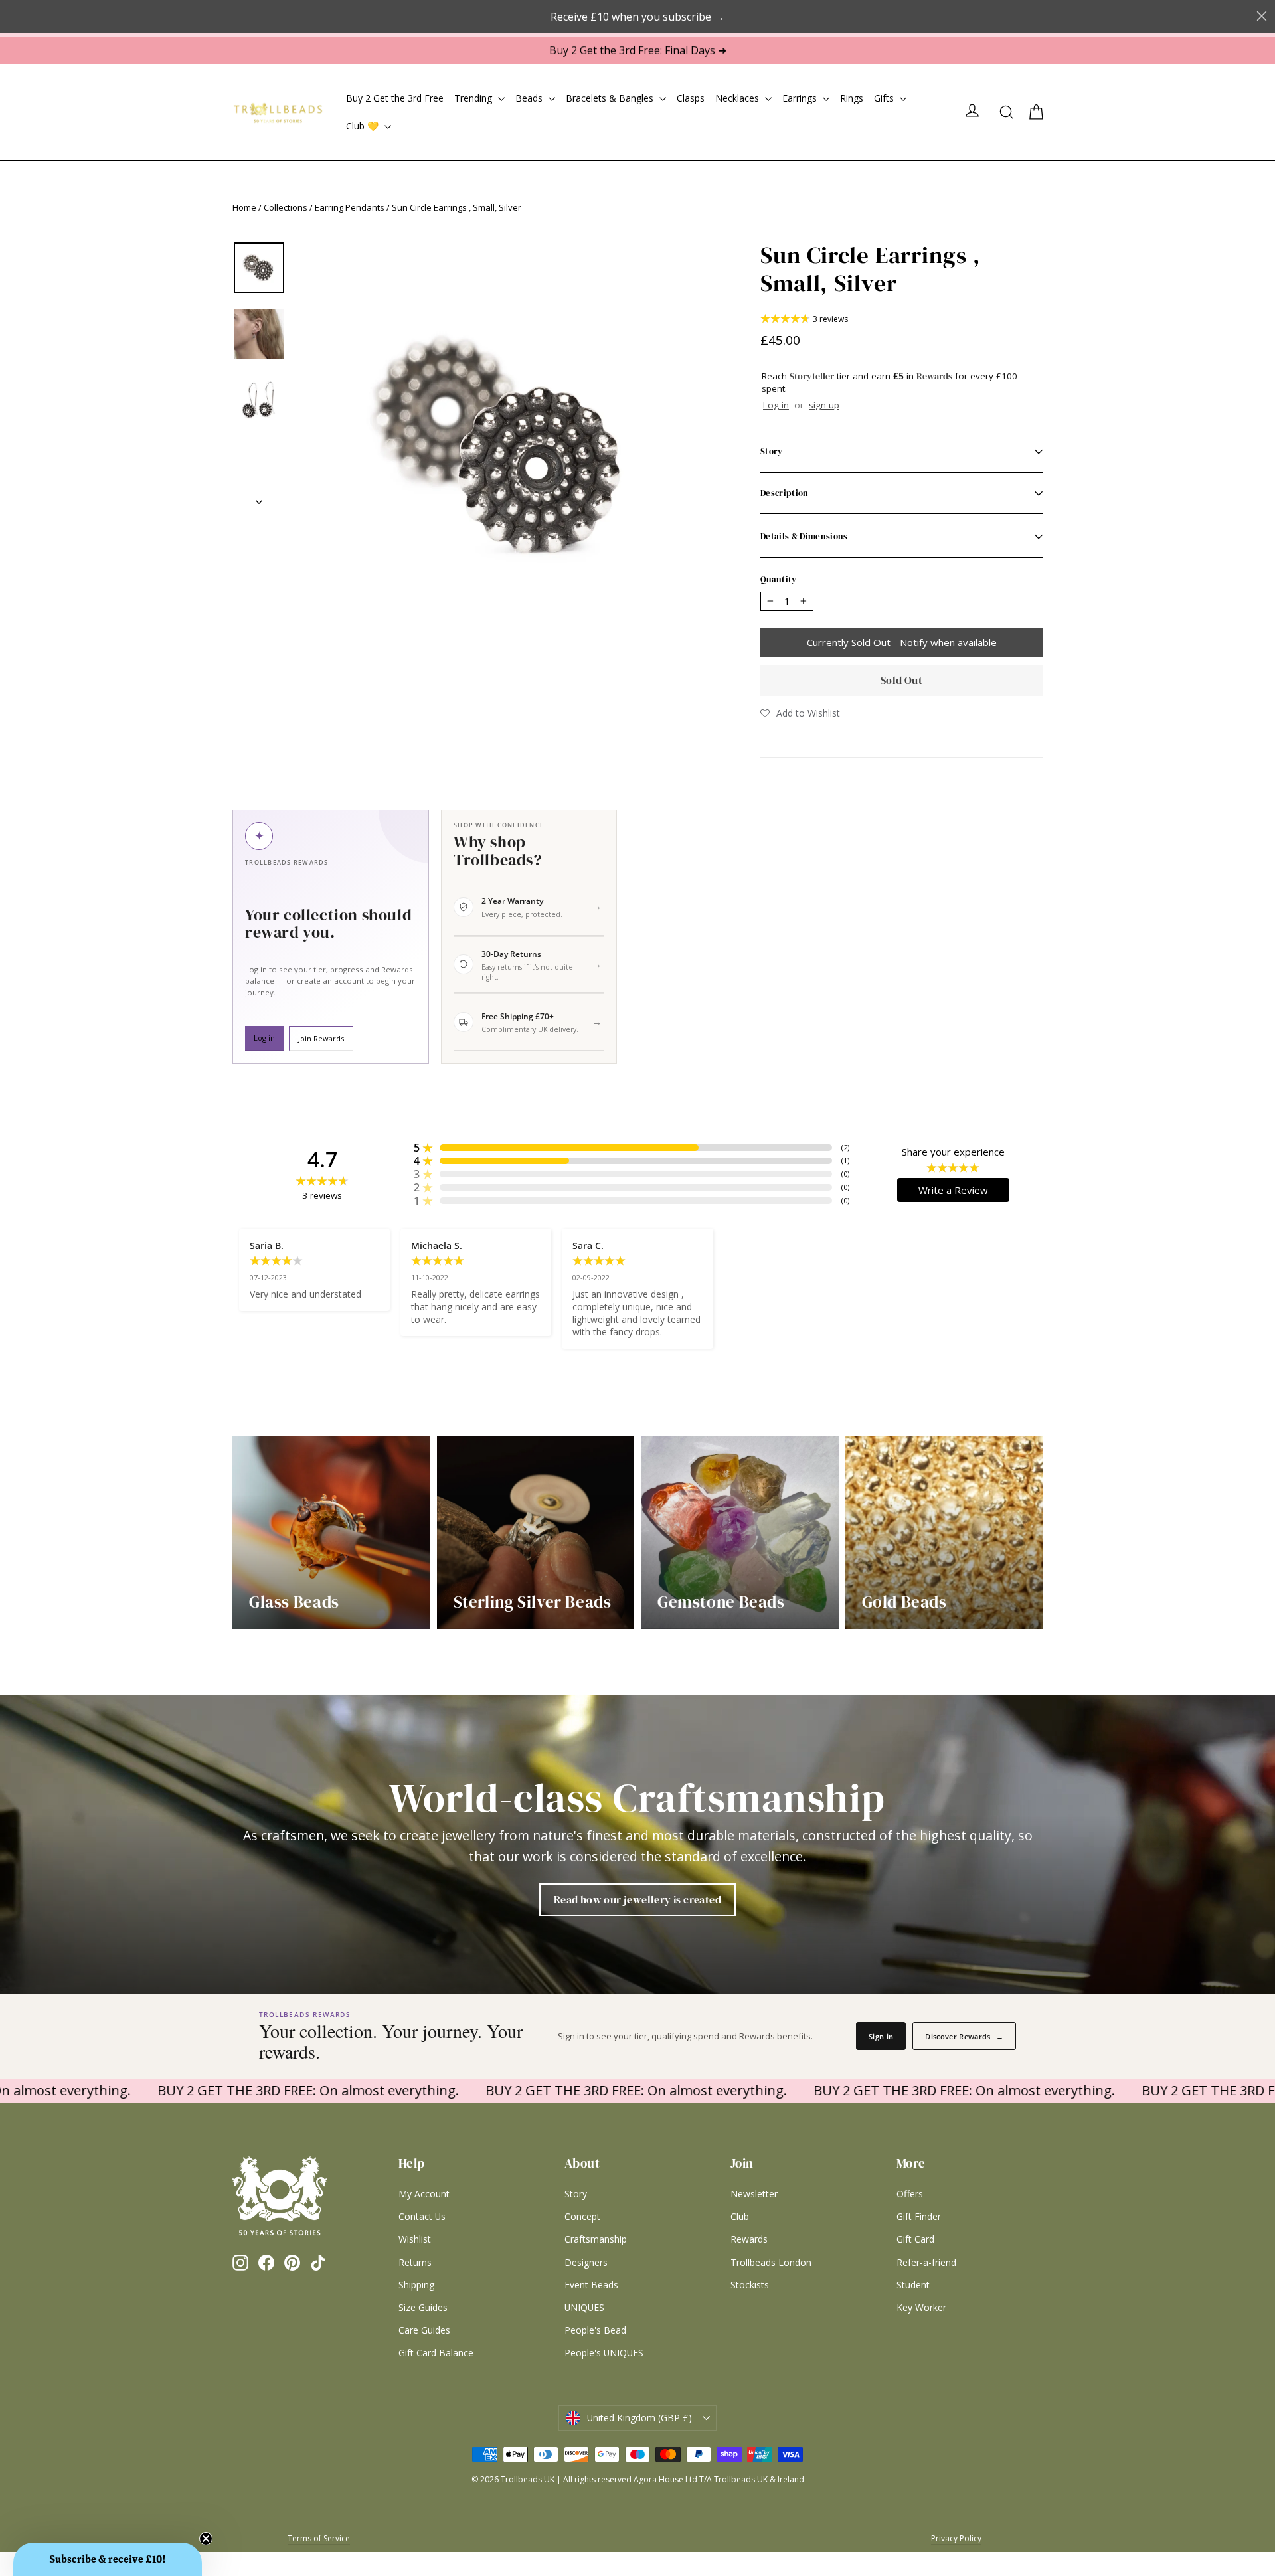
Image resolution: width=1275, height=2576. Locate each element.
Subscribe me (721, 1481)
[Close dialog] (792, 1153)
